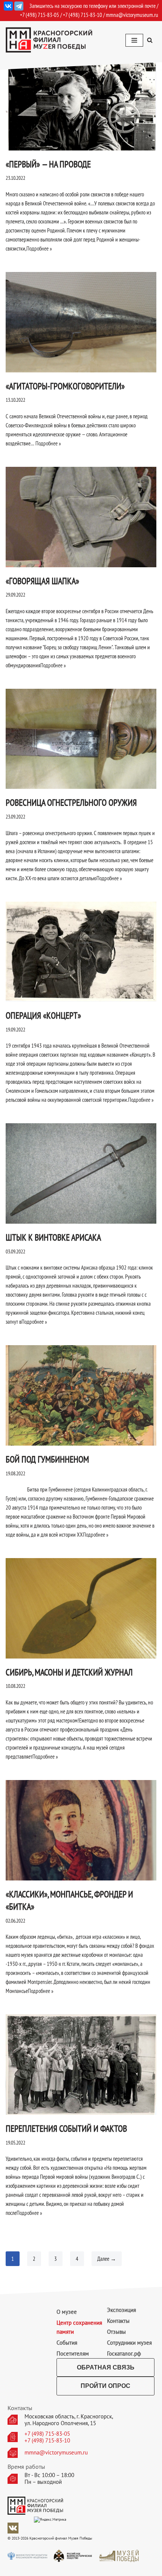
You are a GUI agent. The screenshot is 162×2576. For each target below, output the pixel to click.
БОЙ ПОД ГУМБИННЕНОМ (47, 1459)
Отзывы (116, 2332)
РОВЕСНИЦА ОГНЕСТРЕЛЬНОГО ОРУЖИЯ (71, 803)
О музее (67, 2312)
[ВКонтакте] (8, 6)
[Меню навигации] (134, 40)
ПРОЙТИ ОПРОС (105, 2386)
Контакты (118, 2321)
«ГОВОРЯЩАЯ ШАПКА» (42, 581)
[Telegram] (19, 6)
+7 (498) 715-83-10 (47, 2441)
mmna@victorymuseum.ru (132, 15)
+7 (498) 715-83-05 (47, 2434)
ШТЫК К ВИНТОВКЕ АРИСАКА (53, 1237)
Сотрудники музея (129, 2343)
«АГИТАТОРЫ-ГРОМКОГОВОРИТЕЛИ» (65, 386)
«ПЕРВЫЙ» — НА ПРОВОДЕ (48, 164)
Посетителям (73, 2353)
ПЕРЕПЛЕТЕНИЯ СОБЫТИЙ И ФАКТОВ (66, 2129)
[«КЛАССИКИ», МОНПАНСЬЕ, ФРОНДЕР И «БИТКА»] (81, 1830)
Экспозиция (121, 2310)
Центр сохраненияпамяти (79, 2327)
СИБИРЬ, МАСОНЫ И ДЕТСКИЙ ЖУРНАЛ (69, 1672)
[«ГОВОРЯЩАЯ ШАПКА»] (81, 517)
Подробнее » (39, 248)
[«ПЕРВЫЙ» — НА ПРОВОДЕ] (81, 100)
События (67, 2343)
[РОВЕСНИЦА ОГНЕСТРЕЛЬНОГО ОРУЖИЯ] (81, 739)
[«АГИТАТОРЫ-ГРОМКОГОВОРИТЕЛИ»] (81, 322)
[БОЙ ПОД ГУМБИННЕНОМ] (81, 1395)
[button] (150, 40)
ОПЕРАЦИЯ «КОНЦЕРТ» (43, 1015)
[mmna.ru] (49, 40)
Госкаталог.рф (124, 2353)
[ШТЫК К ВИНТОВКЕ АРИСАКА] (81, 1173)
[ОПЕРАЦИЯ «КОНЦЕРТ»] (81, 952)
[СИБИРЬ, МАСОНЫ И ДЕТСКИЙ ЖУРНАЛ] (81, 1608)
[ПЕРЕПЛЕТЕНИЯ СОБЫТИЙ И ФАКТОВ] (81, 2065)
